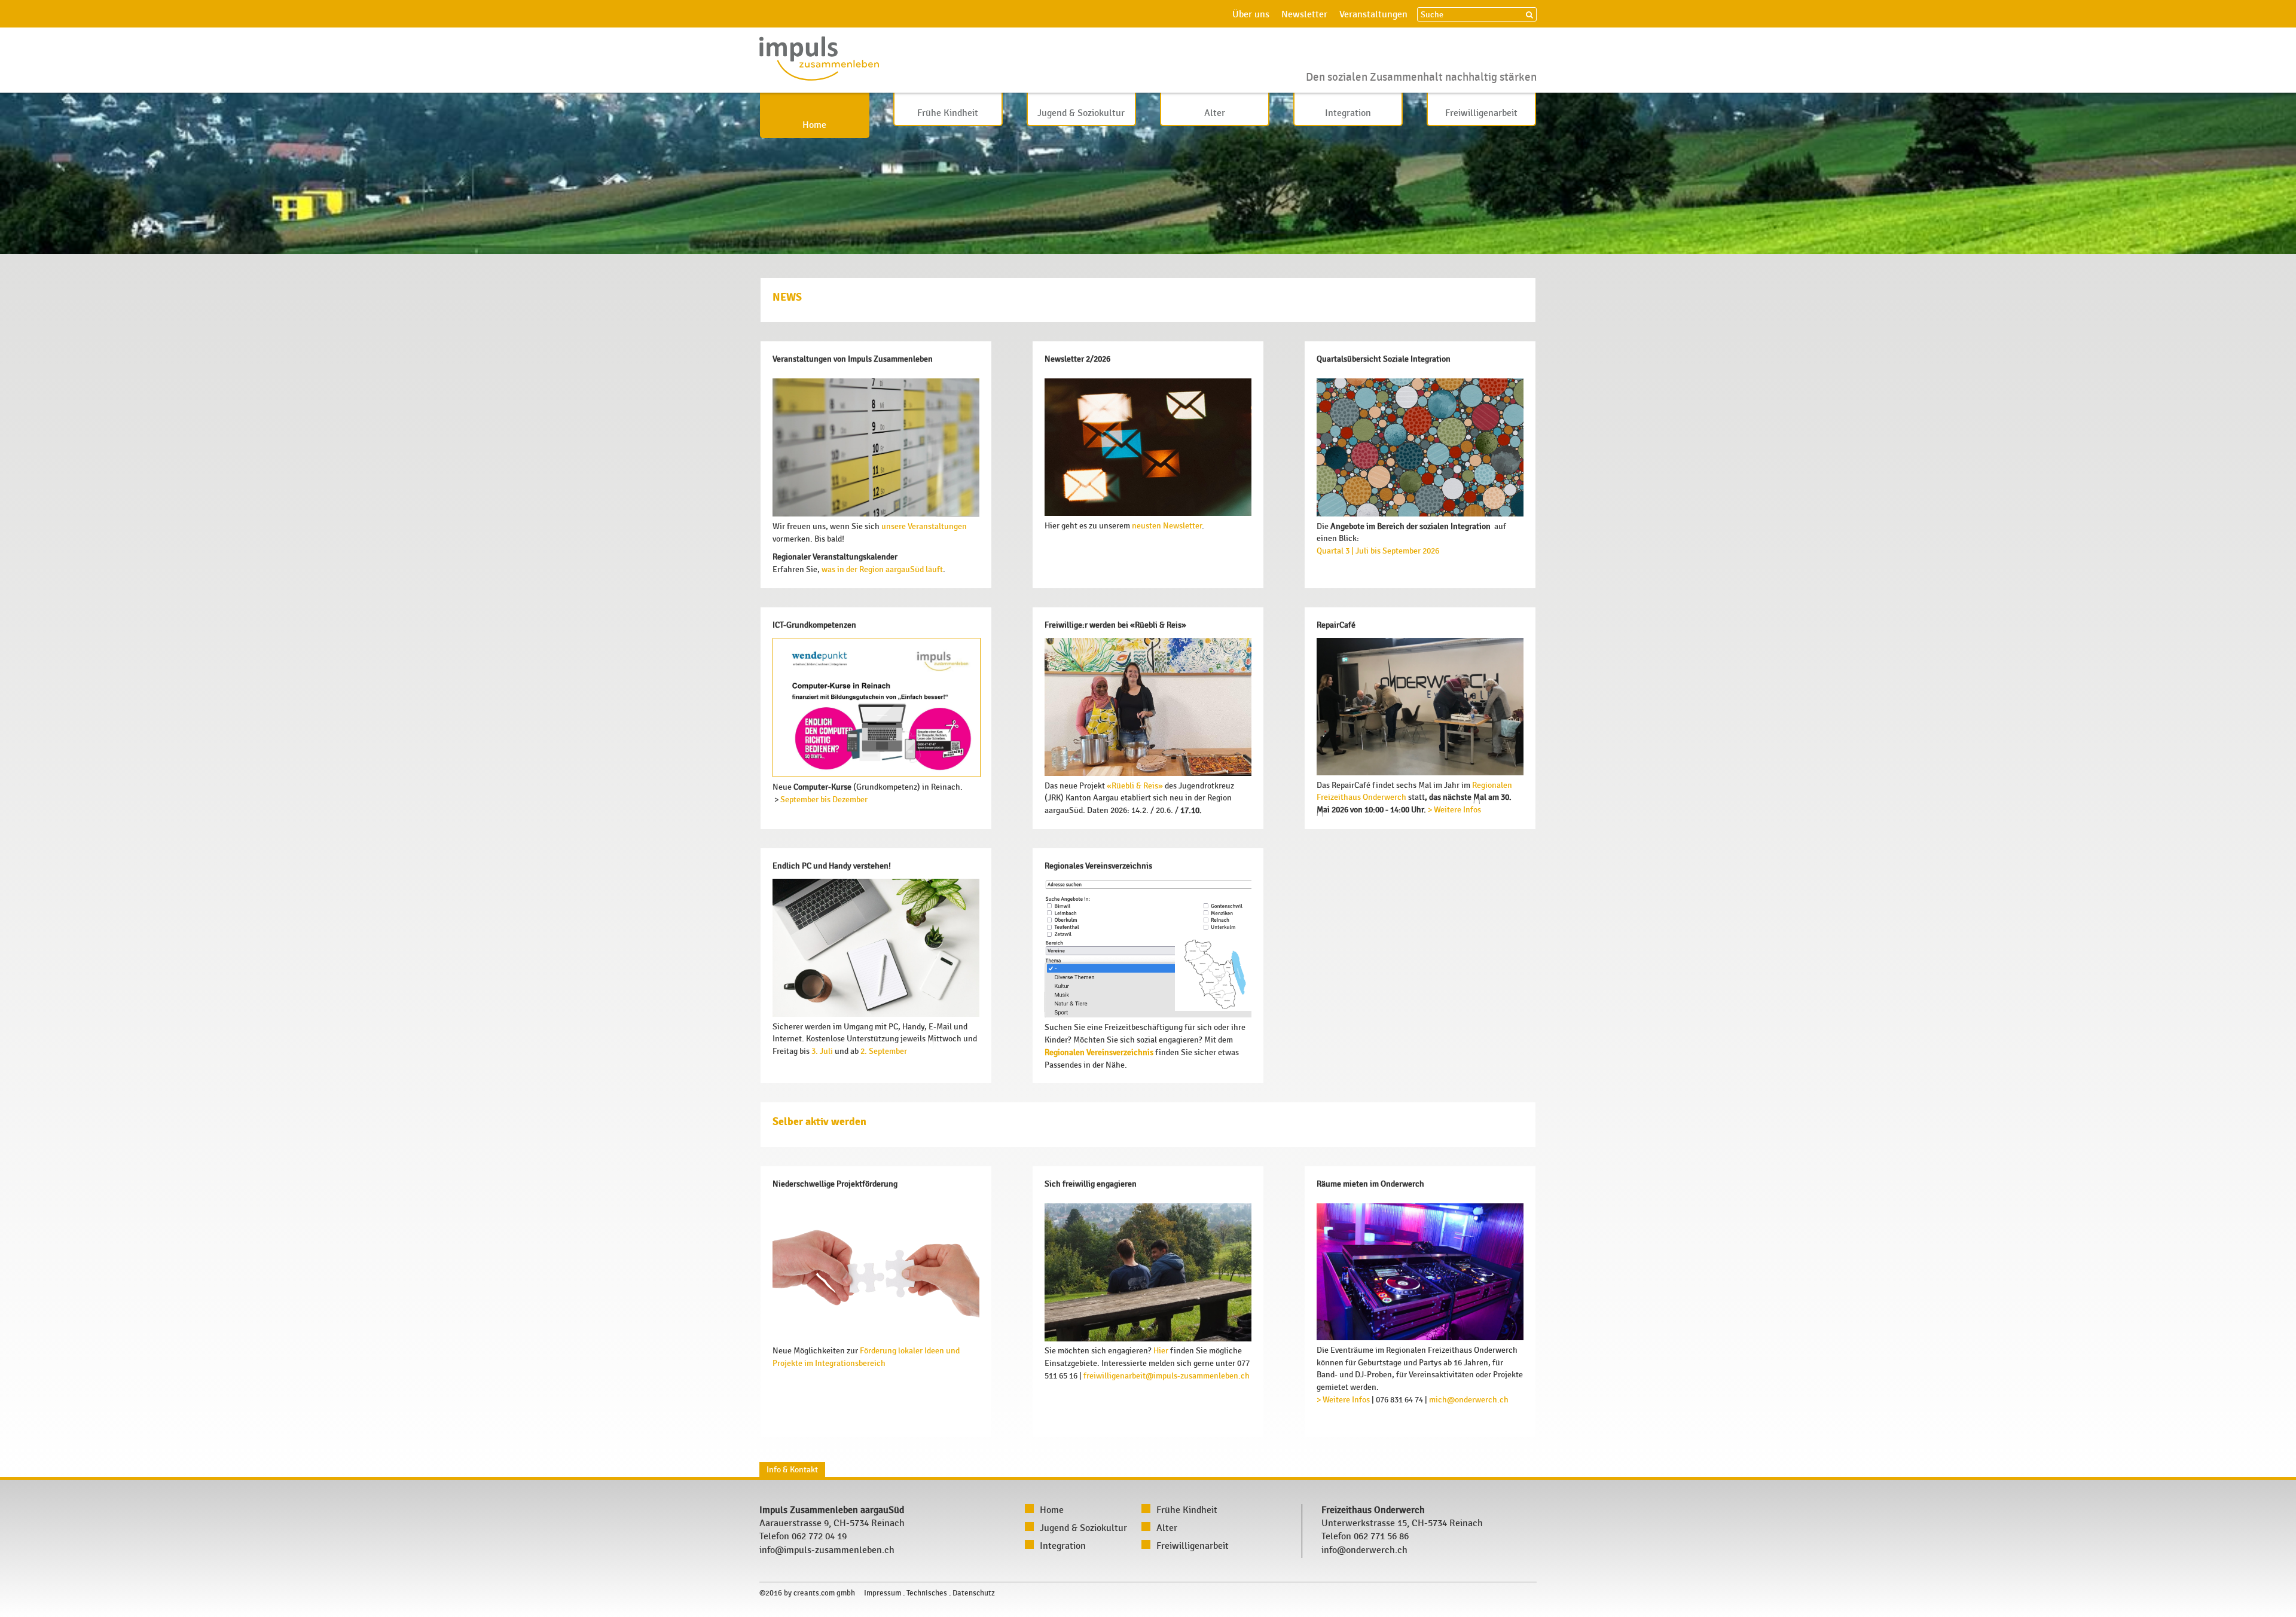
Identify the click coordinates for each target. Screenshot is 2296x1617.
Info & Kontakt (792, 1470)
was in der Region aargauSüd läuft (882, 569)
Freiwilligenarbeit (1481, 113)
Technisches (927, 1593)
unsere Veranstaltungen (924, 526)
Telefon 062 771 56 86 (1365, 1537)
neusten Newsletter (1167, 526)
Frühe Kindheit (948, 113)
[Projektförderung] (876, 1339)
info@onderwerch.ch (1364, 1550)
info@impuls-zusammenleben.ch (827, 1550)
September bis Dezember (823, 800)
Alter (1215, 113)
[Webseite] (1420, 1338)
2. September (884, 1051)
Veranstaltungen (1373, 15)
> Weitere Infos (1454, 810)
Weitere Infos (1345, 1400)
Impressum (883, 1593)
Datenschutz (974, 1593)
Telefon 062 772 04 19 (803, 1537)
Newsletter (1304, 15)
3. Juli (821, 1051)
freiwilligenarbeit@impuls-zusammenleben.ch (1167, 1376)
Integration (1348, 113)
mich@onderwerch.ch (1469, 1400)
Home (814, 125)
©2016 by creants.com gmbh (807, 1593)
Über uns (1251, 15)
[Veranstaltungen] (876, 514)
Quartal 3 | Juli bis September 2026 (1378, 551)
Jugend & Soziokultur (1081, 113)
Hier (1162, 1351)
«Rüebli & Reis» (1135, 786)
